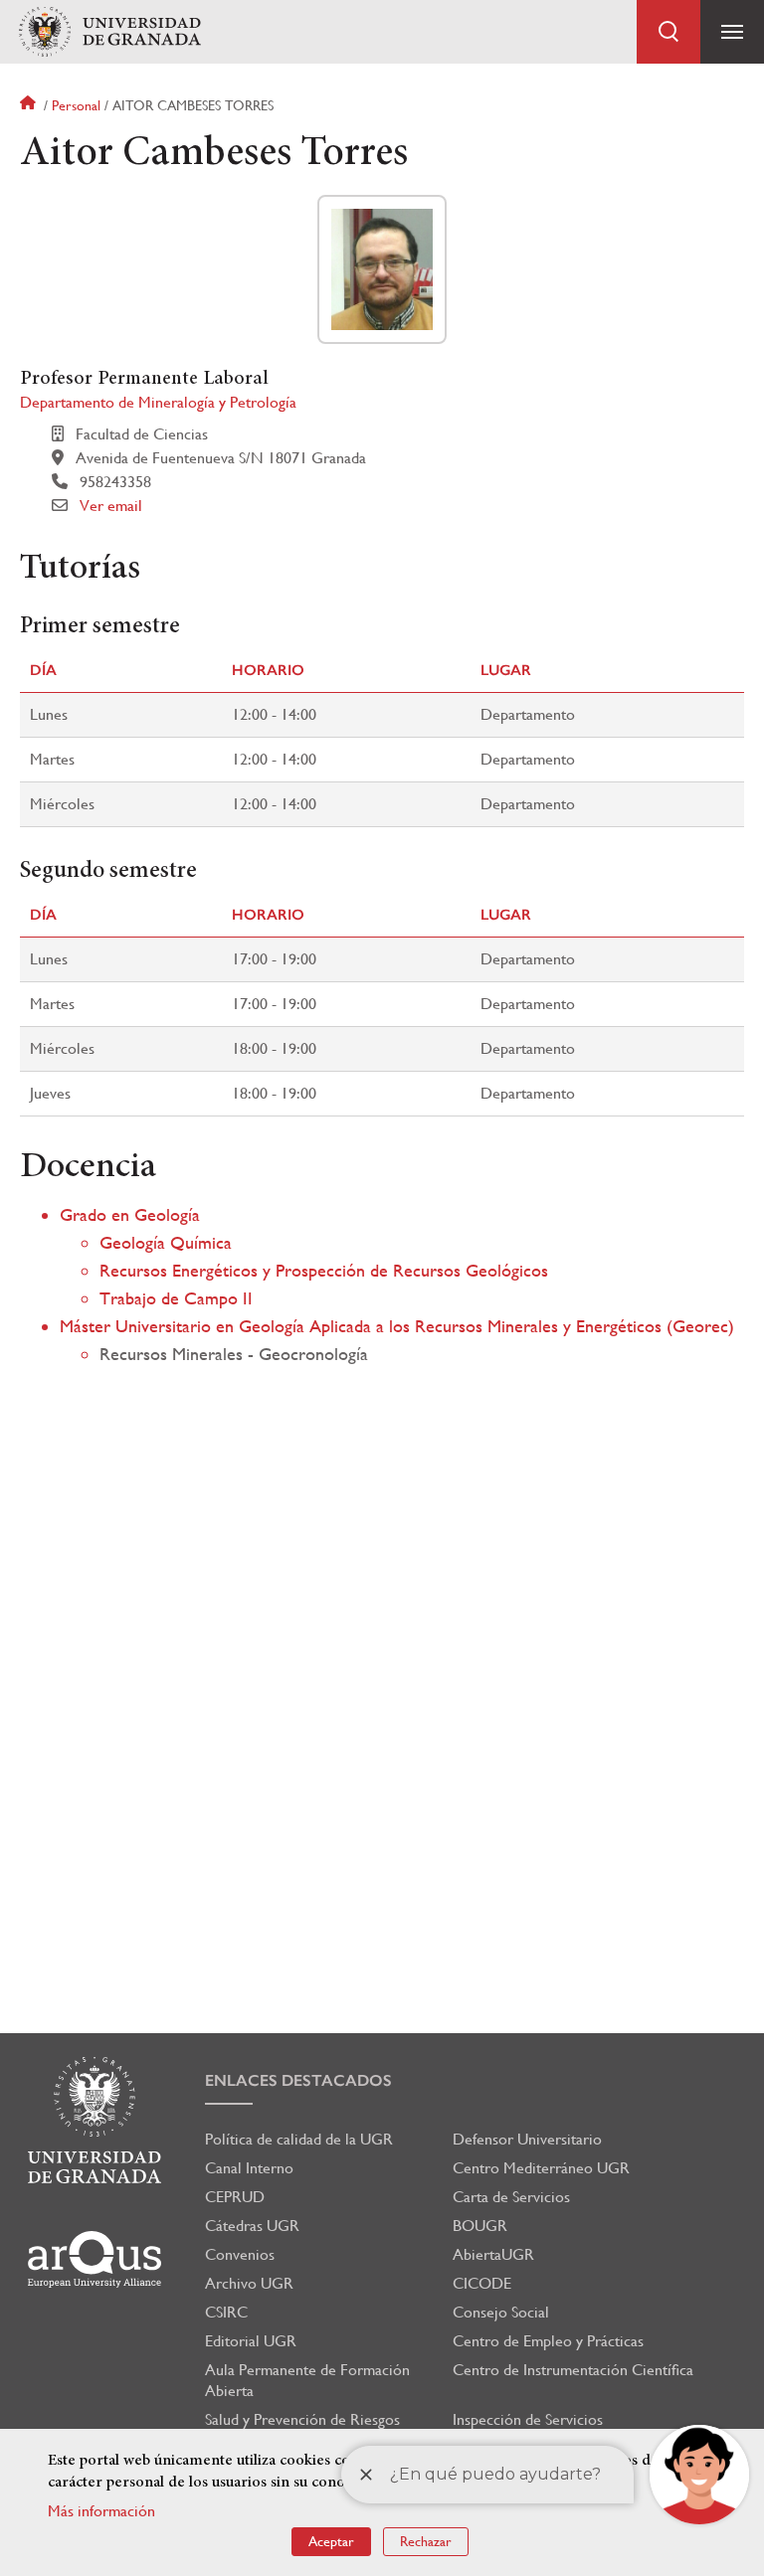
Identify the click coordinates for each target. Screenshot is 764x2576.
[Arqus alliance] (95, 2259)
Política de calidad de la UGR (299, 2139)
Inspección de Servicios (528, 2419)
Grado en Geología (130, 1214)
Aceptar (331, 2541)
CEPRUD (235, 2197)
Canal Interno (249, 2168)
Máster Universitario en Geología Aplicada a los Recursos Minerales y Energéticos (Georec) (397, 1326)
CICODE (482, 2283)
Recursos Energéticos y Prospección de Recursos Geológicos (324, 1270)
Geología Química (166, 1242)
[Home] (109, 32)
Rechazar (426, 2541)
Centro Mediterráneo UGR (541, 2168)
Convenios (240, 2254)
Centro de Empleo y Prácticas (548, 2341)
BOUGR (480, 2226)
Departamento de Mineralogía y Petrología (158, 402)
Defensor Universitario (527, 2139)
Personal (76, 105)
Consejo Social (501, 2312)
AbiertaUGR (493, 2254)
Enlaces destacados (298, 2080)
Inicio (30, 105)
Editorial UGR (251, 2341)
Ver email (111, 506)
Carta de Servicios (511, 2197)
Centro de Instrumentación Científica (573, 2370)
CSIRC (226, 2312)
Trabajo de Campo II (176, 1298)
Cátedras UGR (252, 2226)
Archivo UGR (249, 2283)
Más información (101, 2511)
